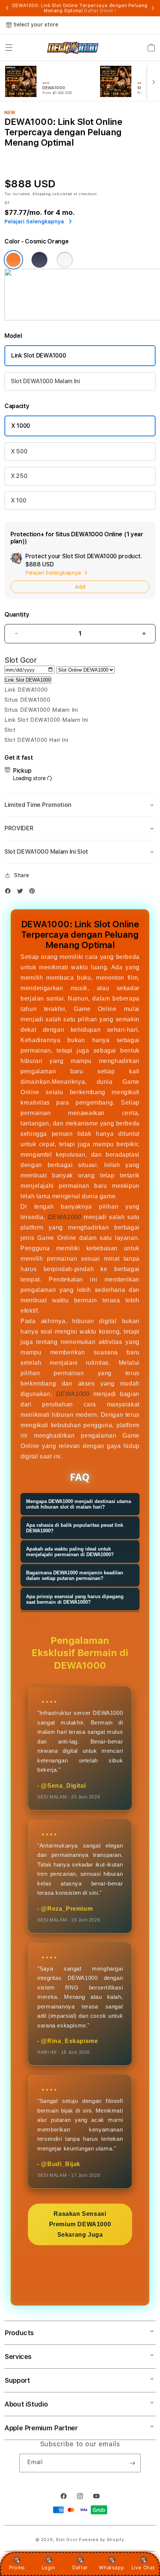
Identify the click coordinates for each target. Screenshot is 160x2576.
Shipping (42, 194)
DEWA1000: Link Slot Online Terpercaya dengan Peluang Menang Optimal (80, 8)
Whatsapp (111, 2567)
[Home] (73, 48)
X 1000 (21, 426)
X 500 (19, 451)
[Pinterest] (34, 893)
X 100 (18, 500)
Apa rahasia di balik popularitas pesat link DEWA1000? (75, 1528)
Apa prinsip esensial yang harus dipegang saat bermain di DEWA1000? (75, 1599)
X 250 (19, 476)
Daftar (80, 2567)
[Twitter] (22, 893)
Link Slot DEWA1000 (39, 355)
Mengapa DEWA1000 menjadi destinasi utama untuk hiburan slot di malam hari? (79, 1504)
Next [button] (153, 8)
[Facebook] (10, 893)
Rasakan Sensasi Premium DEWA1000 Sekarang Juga (80, 2224)
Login (49, 2567)
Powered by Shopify (102, 2540)
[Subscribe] (132, 2463)
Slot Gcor (67, 2540)
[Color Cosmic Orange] (13, 260)
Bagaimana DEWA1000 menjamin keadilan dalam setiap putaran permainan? (75, 1575)
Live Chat (143, 2567)
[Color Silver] (65, 260)
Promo (17, 2567)
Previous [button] (7, 8)
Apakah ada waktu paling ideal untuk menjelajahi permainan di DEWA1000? (70, 1552)
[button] (9, 48)
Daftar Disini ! (100, 11)
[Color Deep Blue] (39, 260)
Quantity (17, 615)
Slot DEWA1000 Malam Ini (45, 381)
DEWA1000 (65, 1217)
